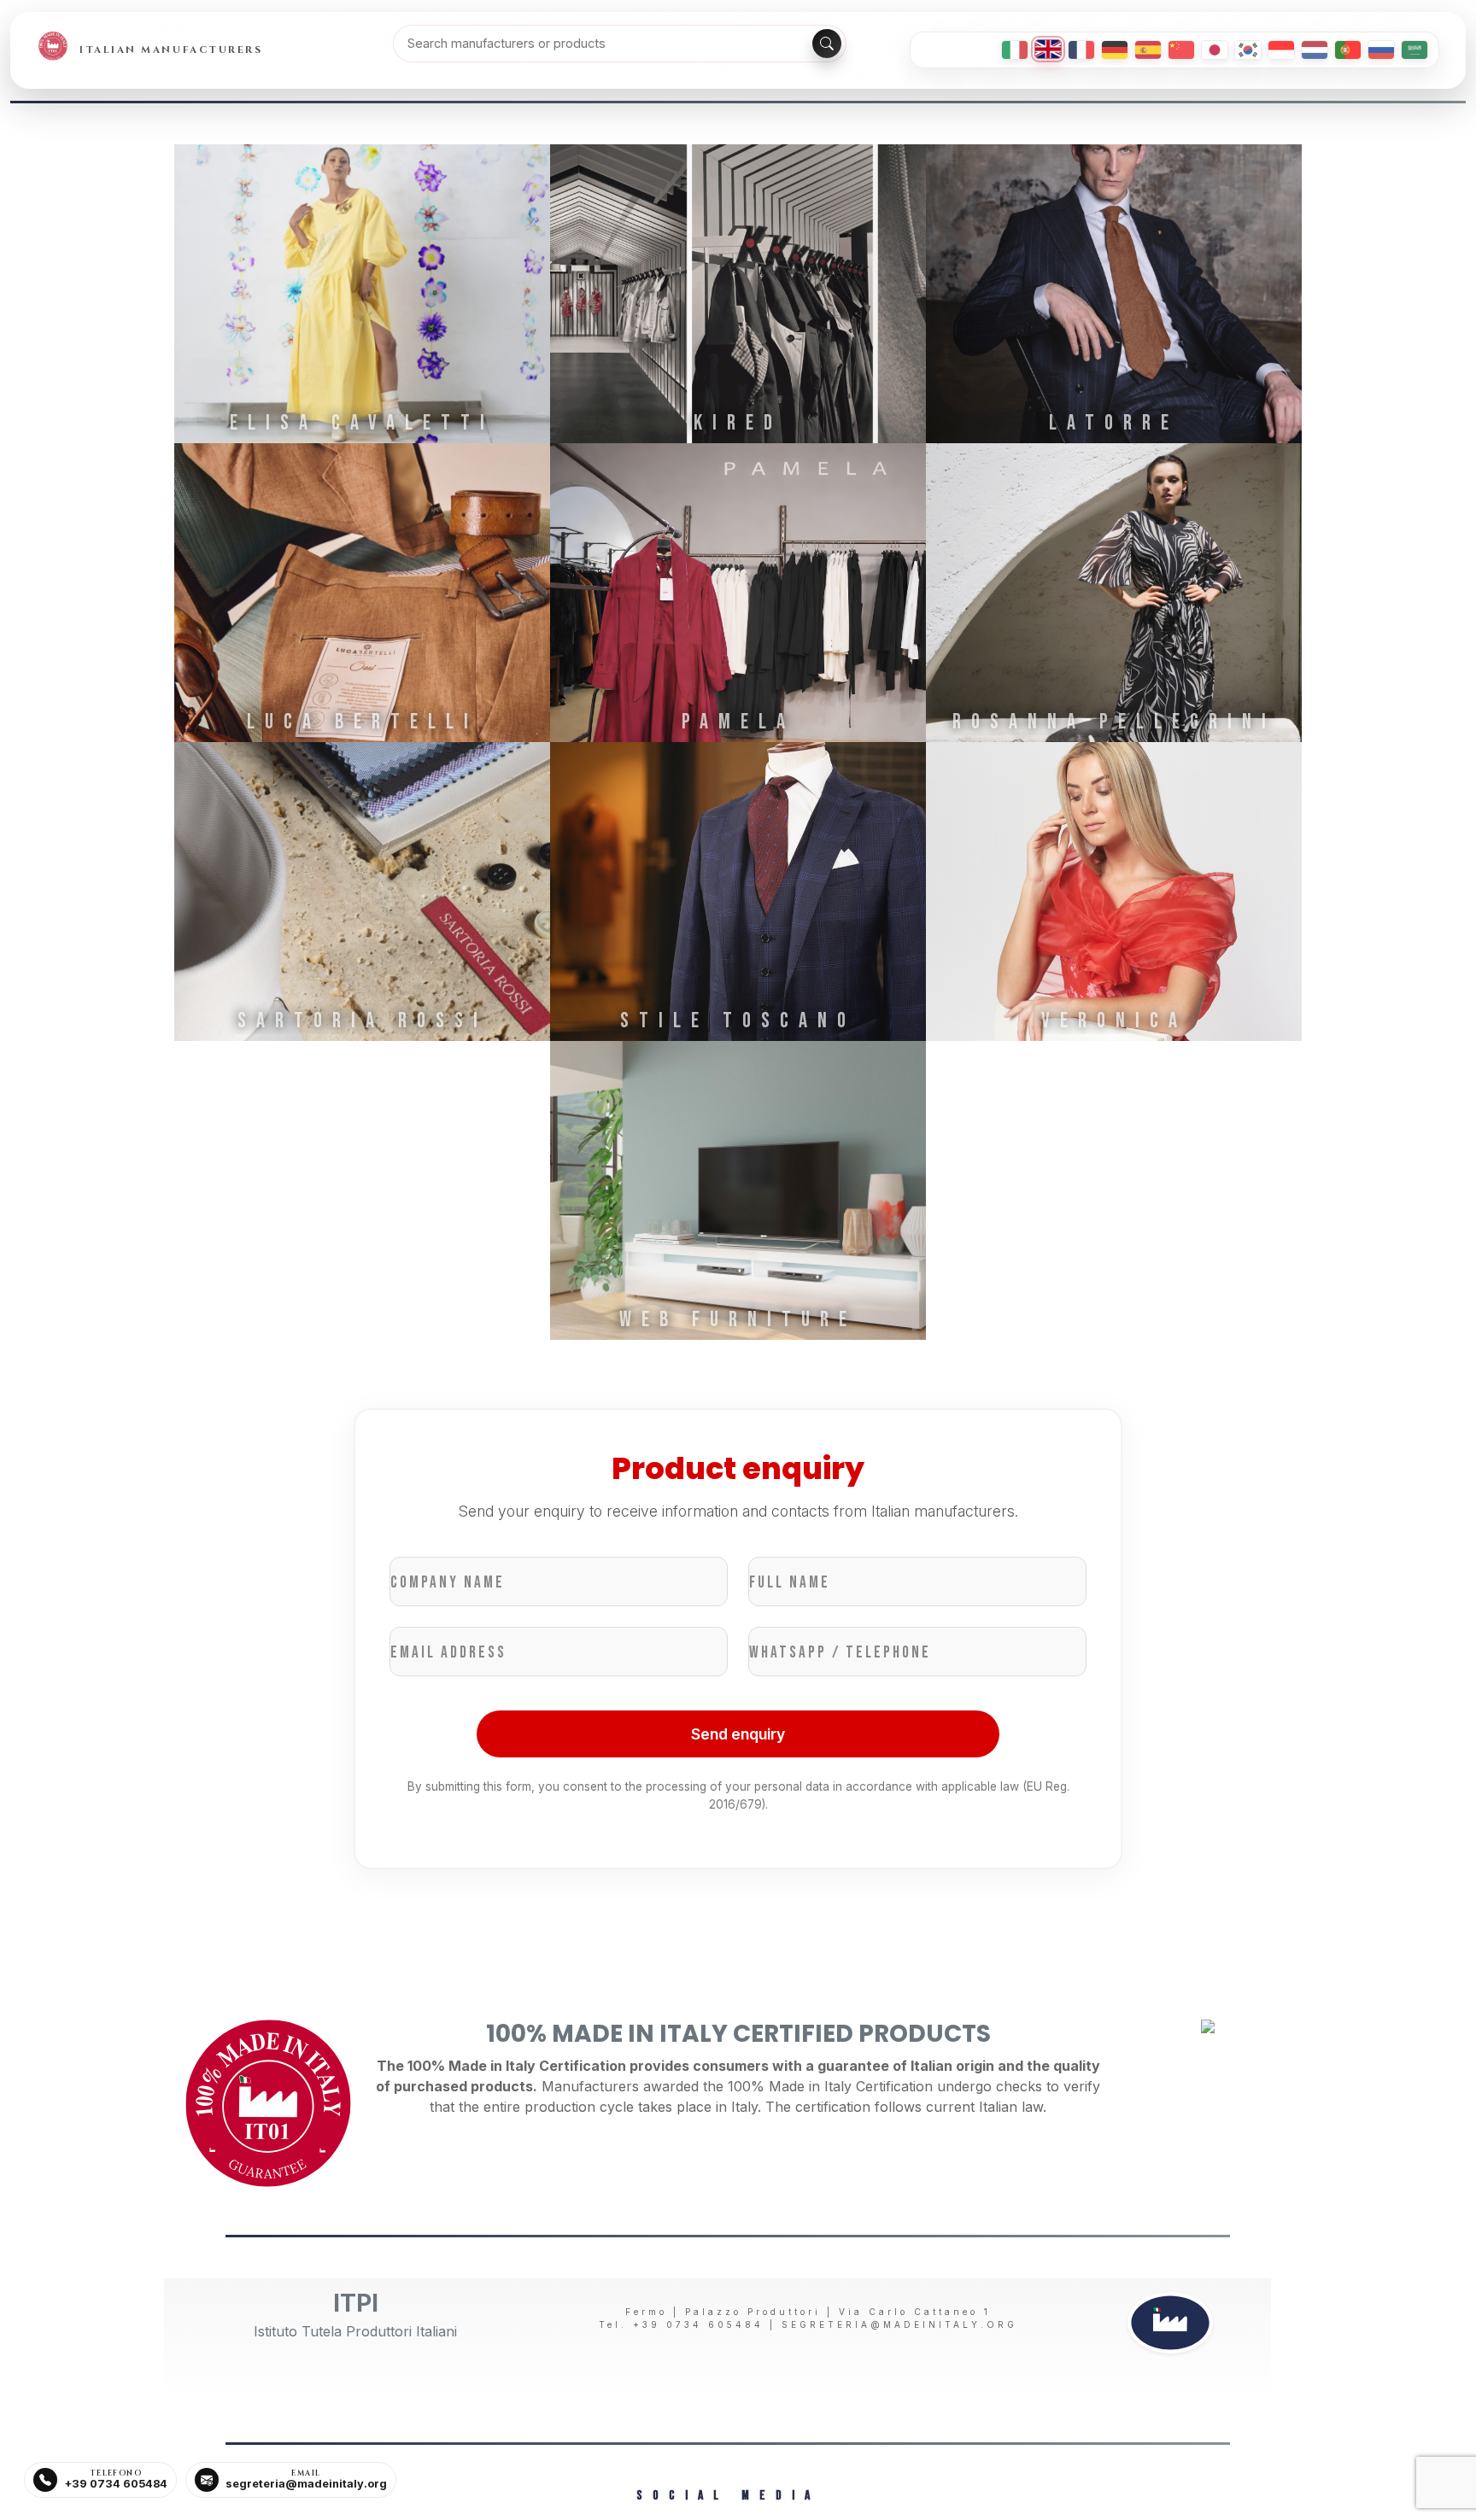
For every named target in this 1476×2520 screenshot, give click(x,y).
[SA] (1414, 50)
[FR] (1081, 50)
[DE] (1115, 50)
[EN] (1048, 49)
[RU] (1381, 50)
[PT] (1348, 50)
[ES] (1148, 50)
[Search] (827, 44)
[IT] (1015, 50)
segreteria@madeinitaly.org (899, 2324)
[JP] (1215, 50)
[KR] (1248, 50)
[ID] (1281, 50)
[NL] (1315, 50)
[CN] (1181, 50)
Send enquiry (738, 1734)
